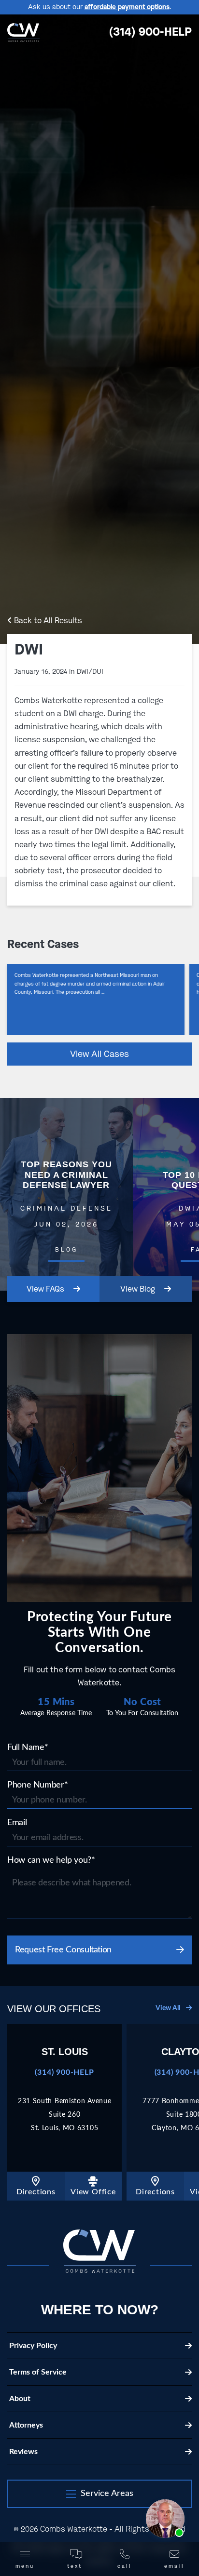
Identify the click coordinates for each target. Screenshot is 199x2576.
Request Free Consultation (63, 1950)
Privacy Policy (33, 2346)
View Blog (138, 1289)
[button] (99, 2494)
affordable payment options (127, 7)
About (20, 2399)
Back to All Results (47, 621)
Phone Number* (37, 1785)
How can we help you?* (51, 1860)
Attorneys (26, 2425)
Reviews (23, 2452)
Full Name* (28, 1748)
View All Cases (99, 1054)
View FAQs (46, 1289)
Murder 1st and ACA (96, 1000)
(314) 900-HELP (150, 32)
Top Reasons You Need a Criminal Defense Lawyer (66, 1194)
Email (17, 1823)
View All (169, 2008)
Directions (36, 2192)
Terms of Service (38, 2372)
